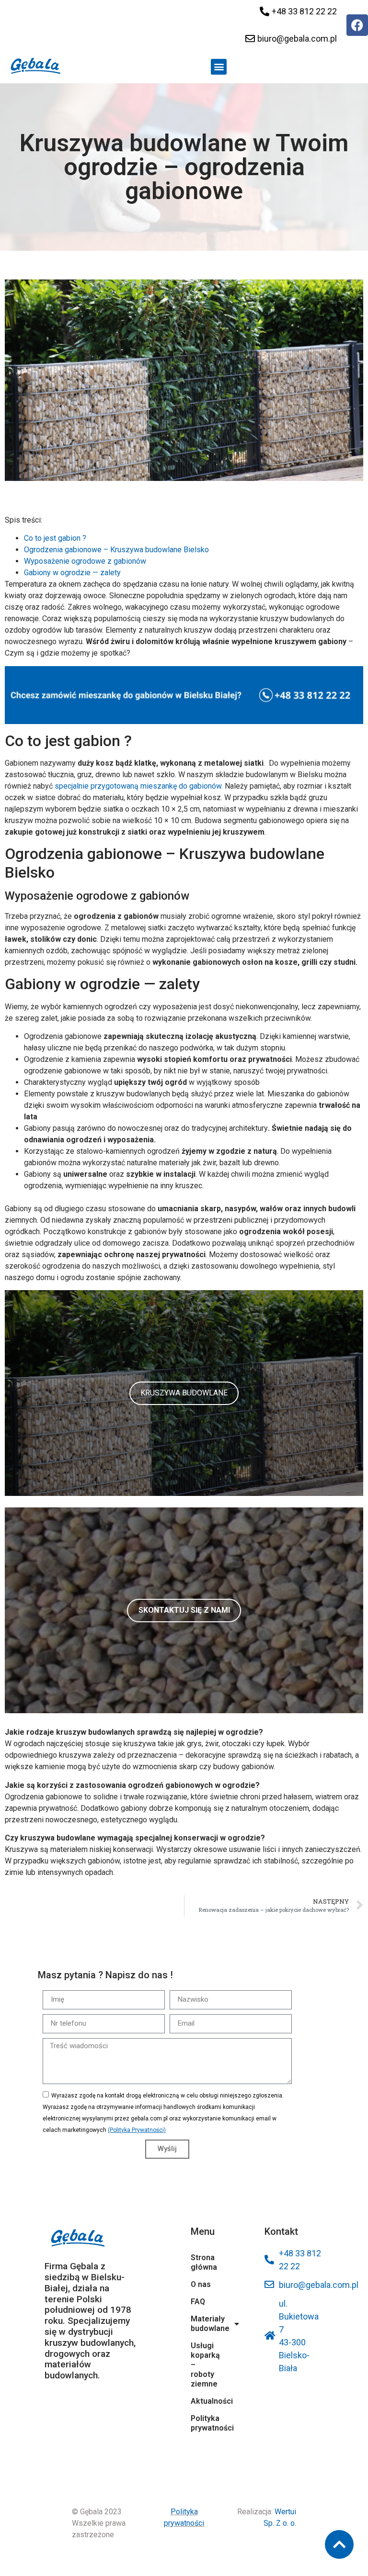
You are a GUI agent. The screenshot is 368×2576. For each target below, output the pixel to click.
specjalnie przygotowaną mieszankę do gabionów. (139, 786)
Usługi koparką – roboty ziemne (205, 2365)
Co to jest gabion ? (55, 538)
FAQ (198, 2302)
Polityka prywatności (206, 2423)
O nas (201, 2284)
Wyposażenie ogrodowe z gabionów (85, 561)
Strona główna (204, 2262)
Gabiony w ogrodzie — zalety (72, 573)
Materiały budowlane (206, 2324)
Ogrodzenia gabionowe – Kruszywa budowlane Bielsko (116, 550)
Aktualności (206, 2401)
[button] (219, 67)
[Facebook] (357, 25)
